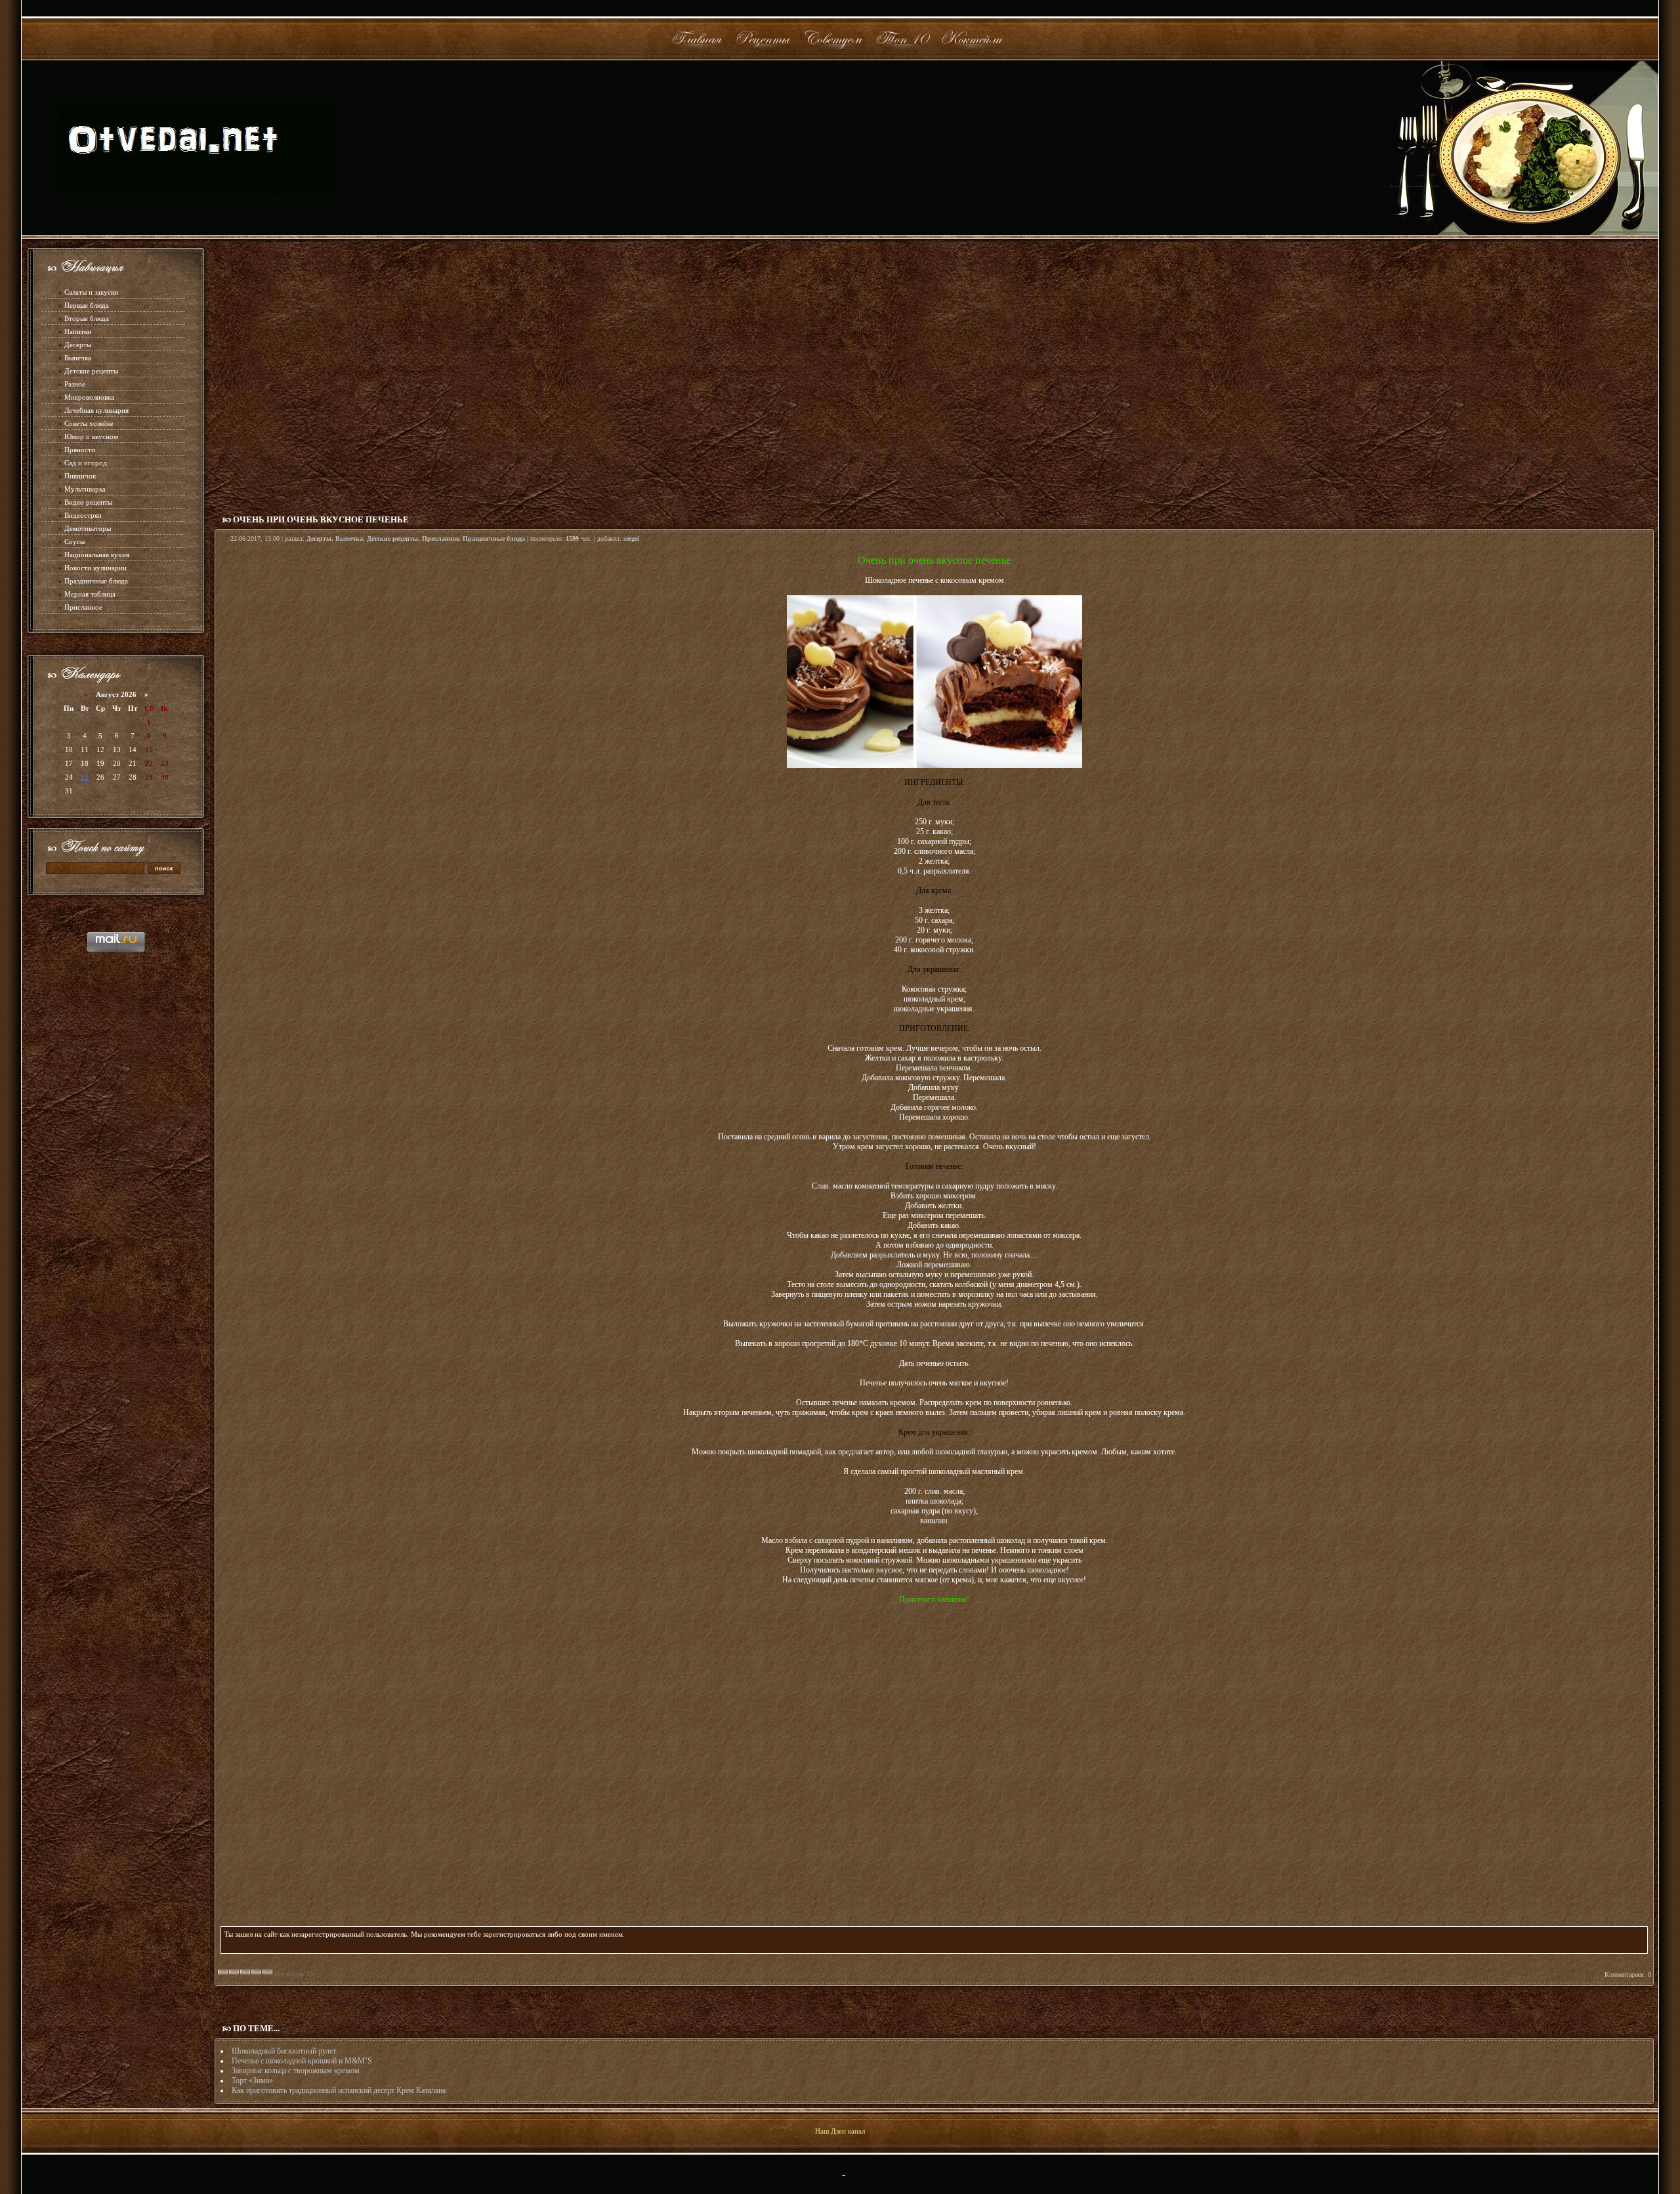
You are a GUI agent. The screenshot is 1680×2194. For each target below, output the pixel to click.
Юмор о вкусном (91, 436)
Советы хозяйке (89, 423)
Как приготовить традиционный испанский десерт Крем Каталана (339, 2090)
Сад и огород (86, 463)
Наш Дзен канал (840, 2131)
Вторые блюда (87, 318)
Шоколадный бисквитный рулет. (284, 2051)
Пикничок (80, 476)
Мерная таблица (90, 594)
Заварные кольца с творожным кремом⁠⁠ (296, 2071)
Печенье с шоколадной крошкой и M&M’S (302, 2061)
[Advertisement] (934, 373)
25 (85, 777)
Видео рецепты (88, 502)
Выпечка (78, 358)
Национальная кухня (97, 555)
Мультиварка (85, 489)
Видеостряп (83, 515)
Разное (75, 384)
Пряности (80, 450)
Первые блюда (87, 305)
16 (165, 749)
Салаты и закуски (91, 292)
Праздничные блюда (96, 581)
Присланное (83, 607)
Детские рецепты (91, 371)
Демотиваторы (88, 528)
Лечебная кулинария (96, 410)
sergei (631, 538)
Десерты (78, 345)
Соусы (74, 541)
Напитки (78, 331)
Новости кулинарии (95, 568)
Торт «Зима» (252, 2080)
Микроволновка (89, 397)
